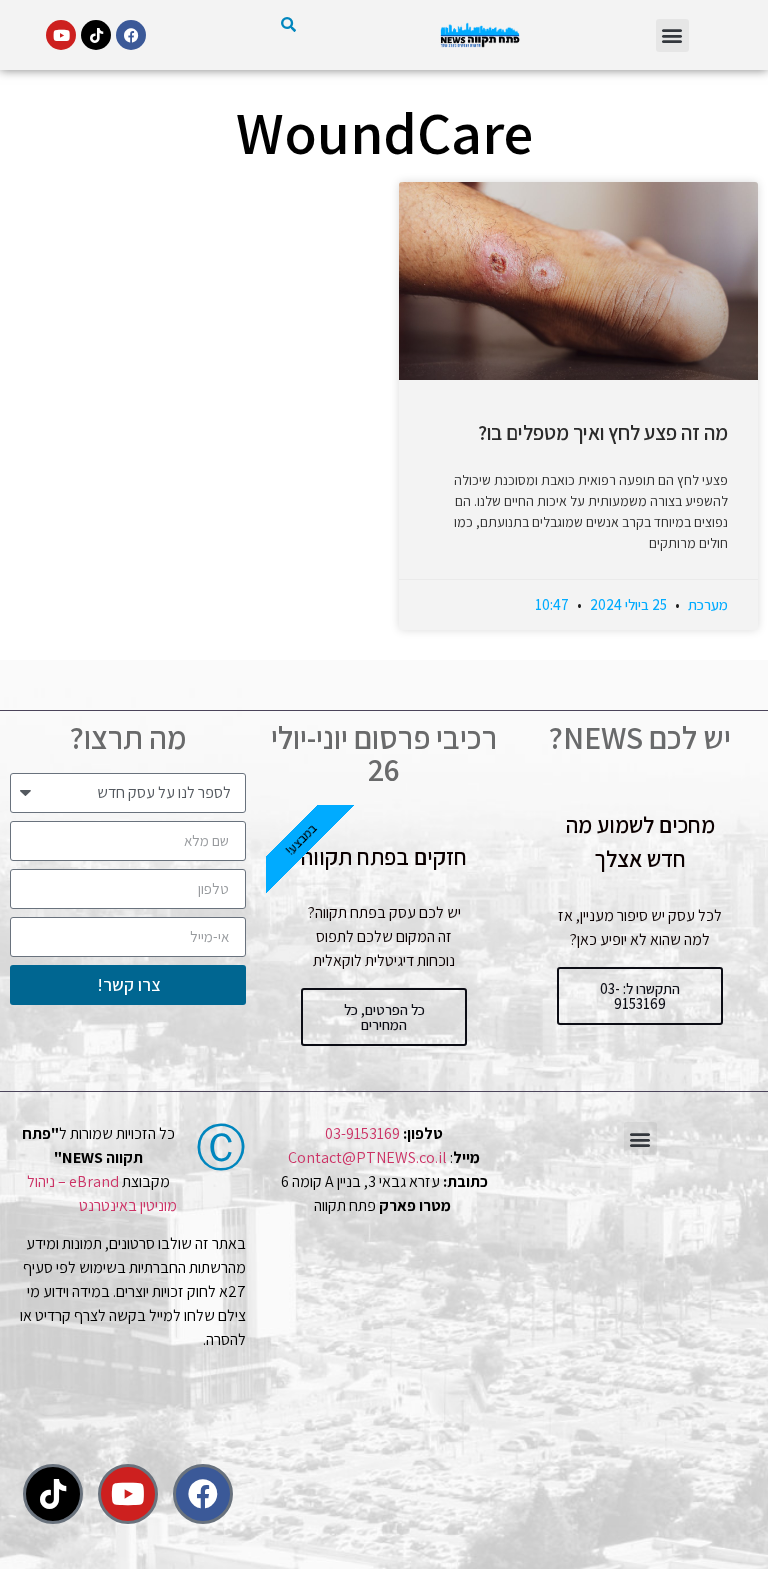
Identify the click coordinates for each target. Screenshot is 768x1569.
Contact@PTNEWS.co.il (367, 1157)
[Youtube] (61, 35)
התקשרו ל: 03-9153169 (640, 996)
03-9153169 (362, 1133)
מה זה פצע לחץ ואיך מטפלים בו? (603, 432)
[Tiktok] (96, 35)
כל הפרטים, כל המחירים (384, 1017)
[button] (672, 35)
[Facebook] (131, 35)
